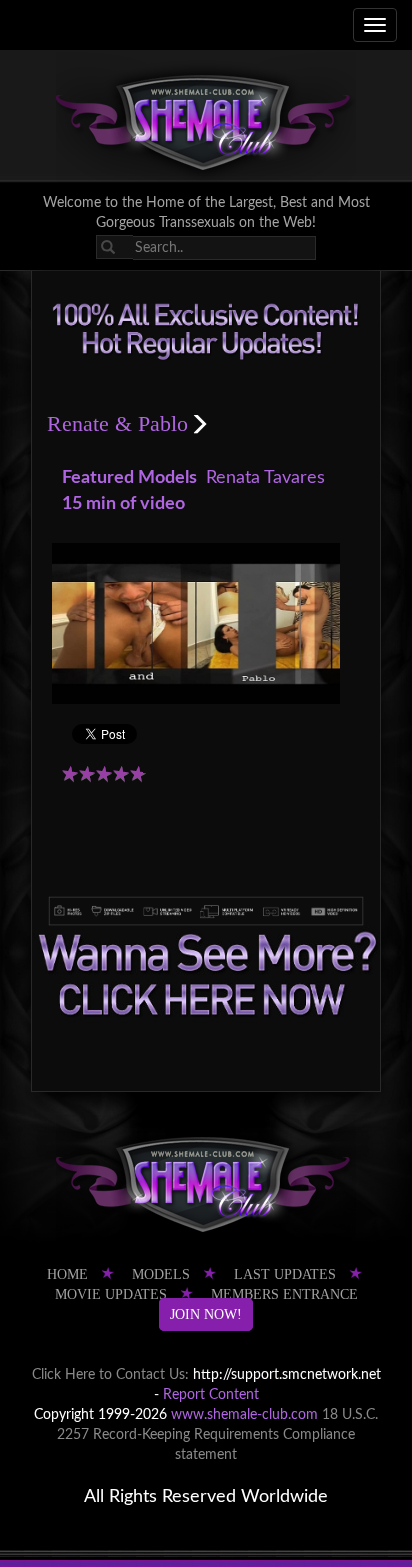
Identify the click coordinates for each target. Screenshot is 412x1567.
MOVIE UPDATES (111, 1294)
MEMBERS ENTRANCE (284, 1294)
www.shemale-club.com (244, 1415)
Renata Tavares (265, 478)
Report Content (211, 1395)
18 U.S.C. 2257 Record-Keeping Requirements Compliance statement (217, 1435)
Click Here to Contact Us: (110, 1375)
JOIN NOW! (206, 1314)
